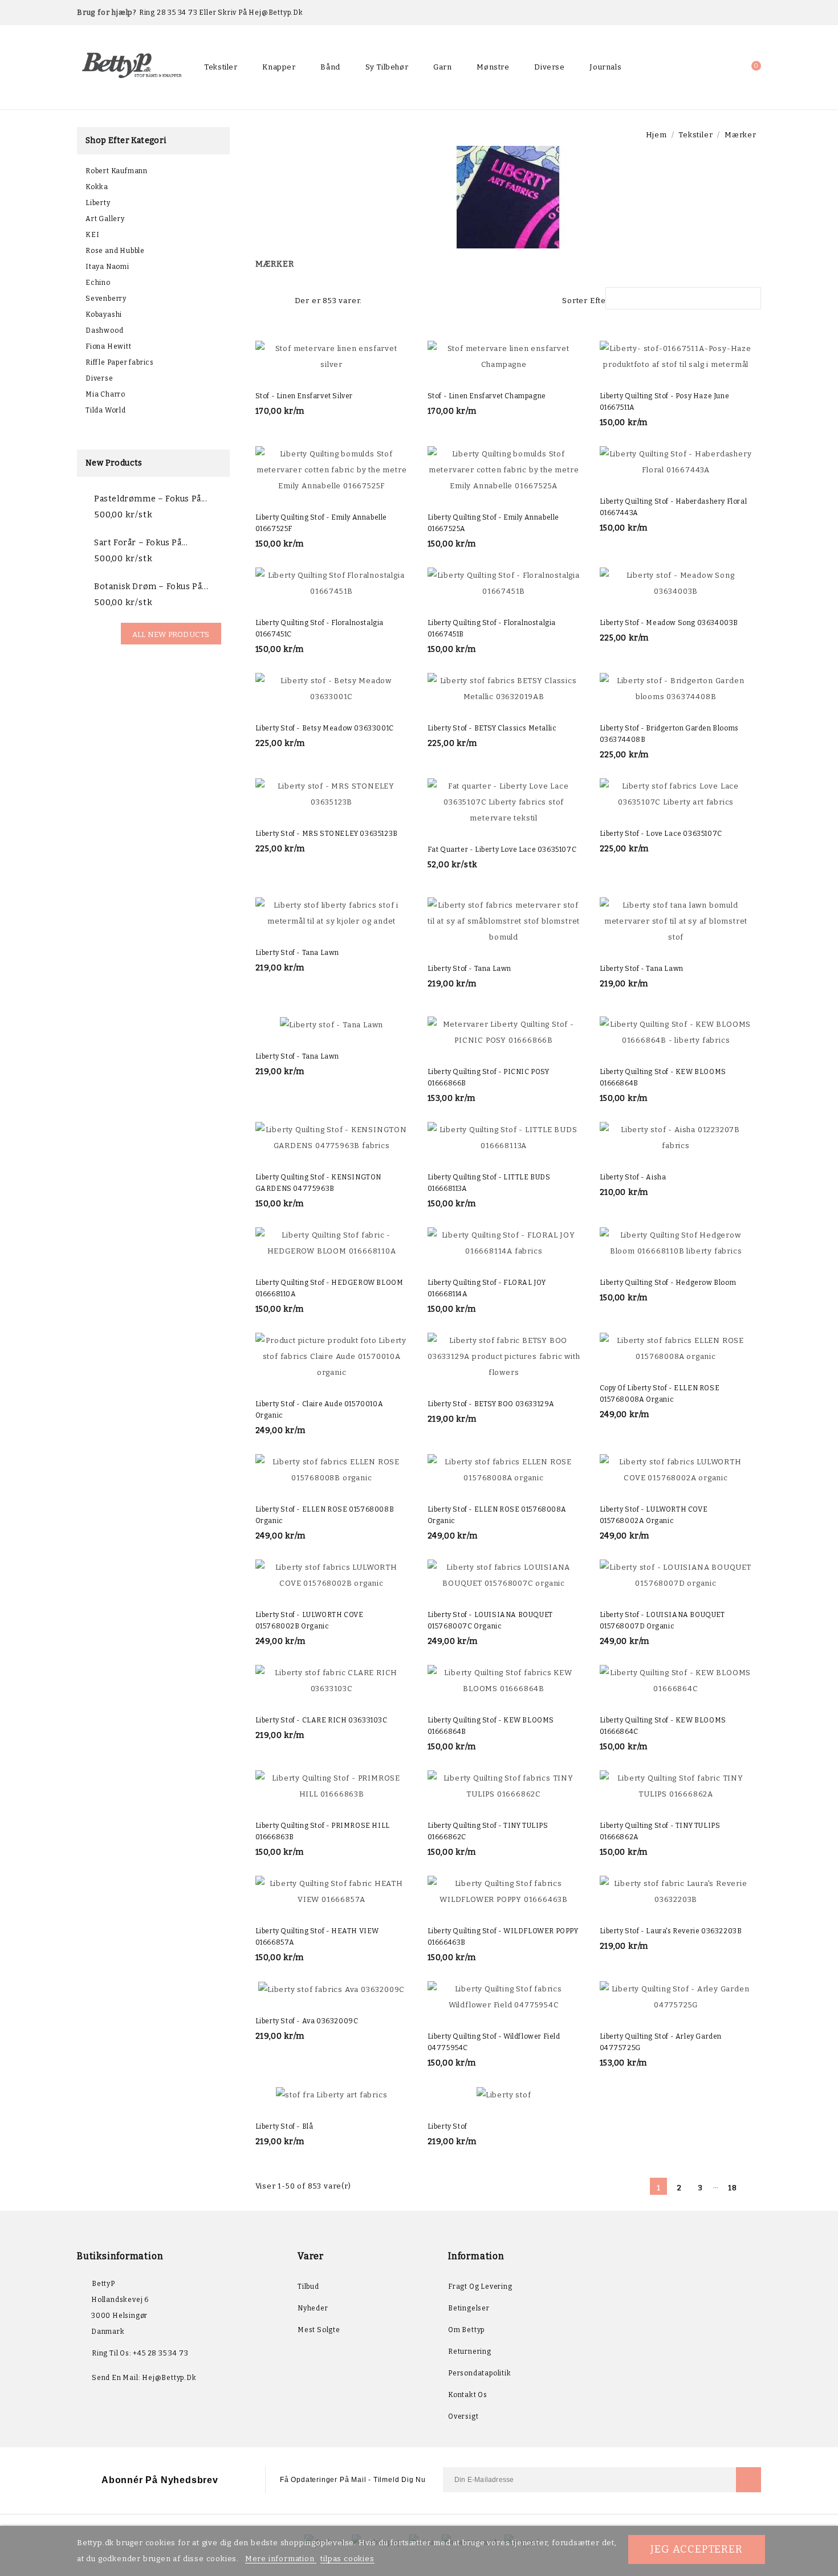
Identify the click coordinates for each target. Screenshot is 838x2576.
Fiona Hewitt (109, 346)
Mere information (281, 2559)
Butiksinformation (120, 2256)
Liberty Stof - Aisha (633, 1177)
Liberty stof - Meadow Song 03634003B (669, 623)
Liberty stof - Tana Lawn (297, 953)
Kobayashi (104, 315)
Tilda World (106, 410)
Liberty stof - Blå (284, 2126)
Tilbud (308, 2287)
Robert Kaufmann (117, 171)
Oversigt (463, 2416)
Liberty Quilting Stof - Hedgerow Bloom (668, 1283)
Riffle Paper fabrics (120, 362)
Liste (280, 299)
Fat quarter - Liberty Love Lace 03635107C (502, 850)
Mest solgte (319, 2330)
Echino (98, 283)
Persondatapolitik (480, 2373)
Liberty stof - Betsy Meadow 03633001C (325, 728)
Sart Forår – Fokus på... (141, 543)
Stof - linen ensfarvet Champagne (487, 396)
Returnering (470, 2352)
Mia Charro (105, 394)
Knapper (279, 67)
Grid (262, 299)
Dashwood (104, 330)
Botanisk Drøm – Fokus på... (151, 587)
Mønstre (493, 67)
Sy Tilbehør (387, 67)
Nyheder (313, 2308)
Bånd (330, 67)
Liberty (98, 203)
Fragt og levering (480, 2287)
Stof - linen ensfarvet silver (304, 396)
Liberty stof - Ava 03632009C (307, 2021)
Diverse (549, 67)
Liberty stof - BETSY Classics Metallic (492, 728)
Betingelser (469, 2308)
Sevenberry (106, 299)
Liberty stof (448, 2126)
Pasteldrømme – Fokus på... (151, 499)
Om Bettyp (466, 2330)
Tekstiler (221, 67)
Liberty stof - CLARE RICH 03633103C (322, 1720)
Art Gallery (105, 219)
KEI (92, 235)
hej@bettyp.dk (169, 2378)
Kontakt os (468, 2395)
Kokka (97, 187)
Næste (753, 2187)
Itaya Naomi (107, 267)
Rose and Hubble (115, 251)
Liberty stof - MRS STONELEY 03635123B (327, 834)
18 (733, 2188)
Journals (605, 67)
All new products (171, 634)
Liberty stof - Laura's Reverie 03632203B (671, 1931)
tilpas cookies (347, 2559)
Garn (442, 67)
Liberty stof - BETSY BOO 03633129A (491, 1404)
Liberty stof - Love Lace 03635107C (661, 834)
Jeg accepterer (696, 2549)
